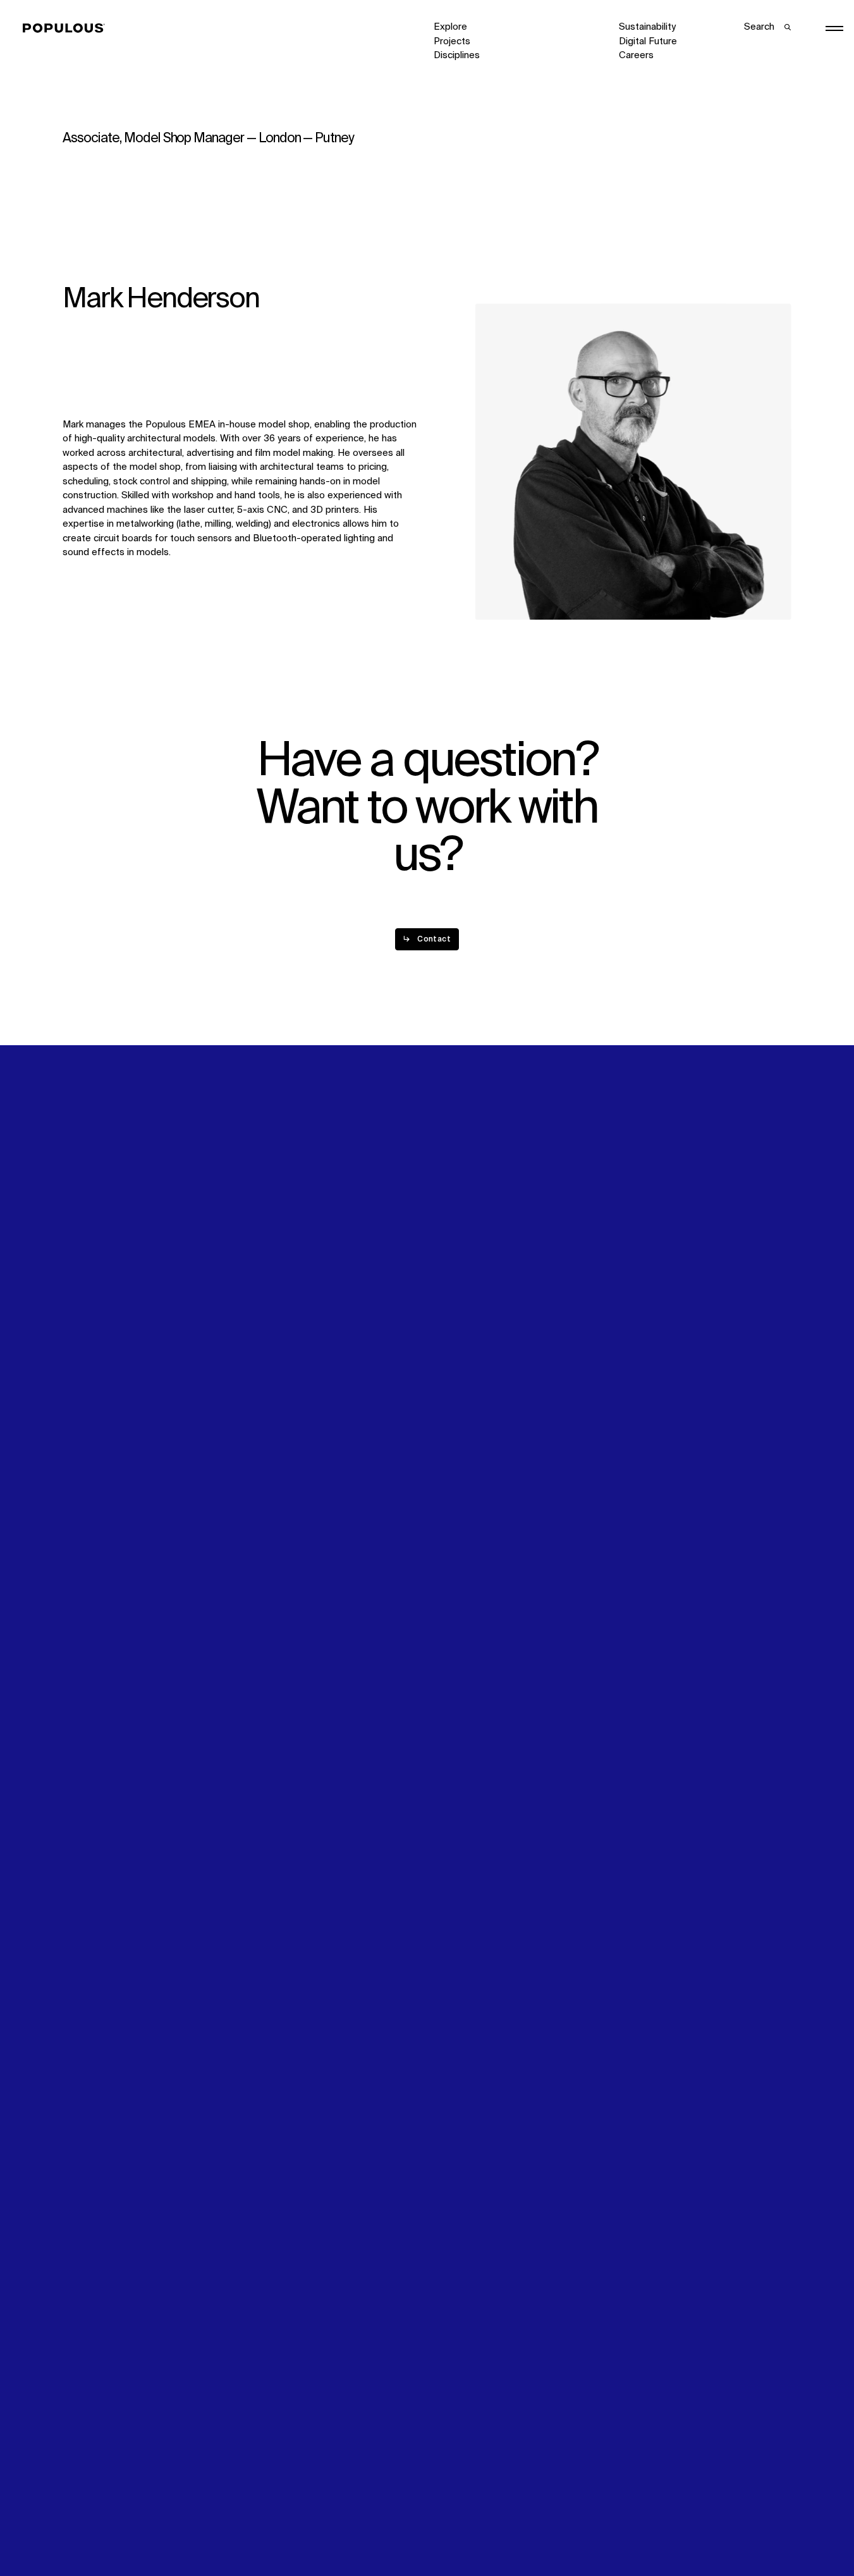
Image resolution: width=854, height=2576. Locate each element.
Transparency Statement (487, 2526)
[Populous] (67, 28)
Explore (450, 27)
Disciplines (457, 55)
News (446, 1298)
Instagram (739, 1270)
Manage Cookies (655, 2526)
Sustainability (647, 27)
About (261, 1270)
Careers (636, 55)
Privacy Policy (92, 2526)
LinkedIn (637, 1270)
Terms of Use (277, 2526)
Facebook (640, 1285)
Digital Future (648, 41)
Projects (452, 41)
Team (260, 1284)
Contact (451, 1313)
